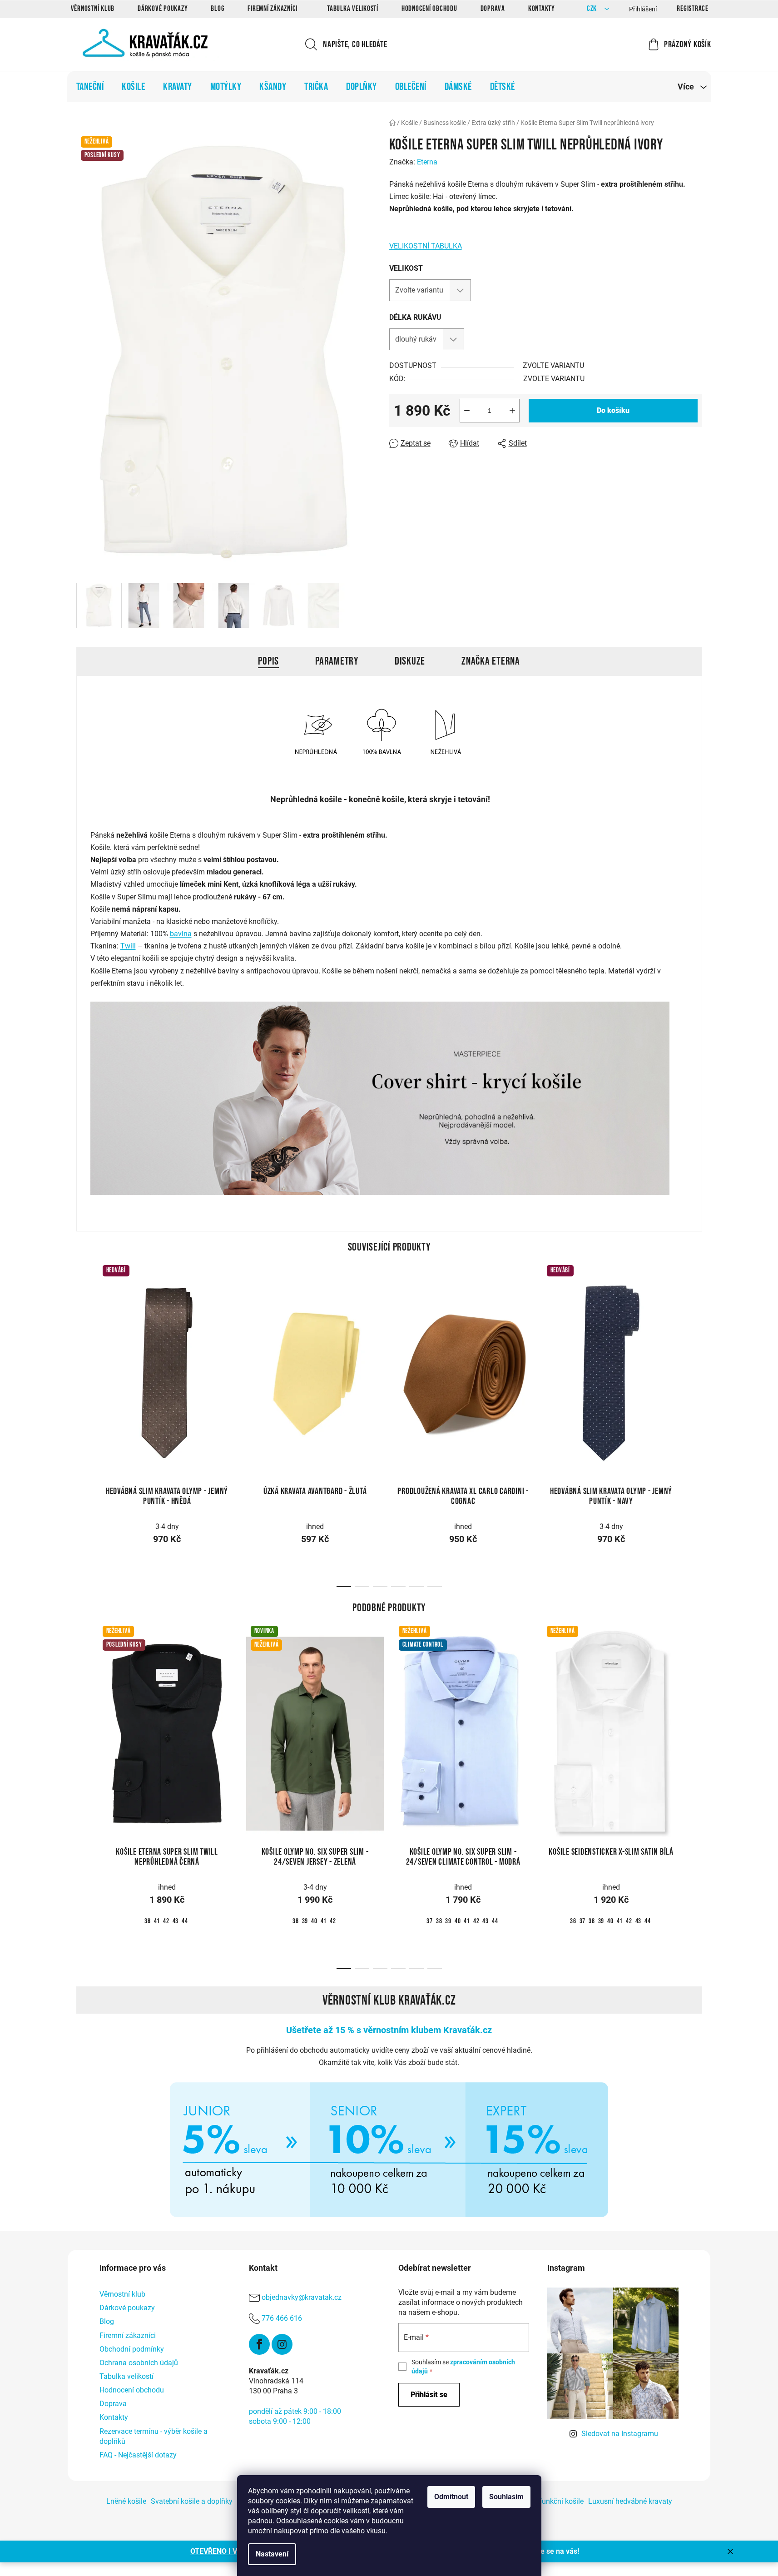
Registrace (693, 9)
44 (185, 1921)
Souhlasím (506, 2497)
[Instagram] (282, 2344)
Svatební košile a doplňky (192, 2501)
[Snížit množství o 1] (467, 411)
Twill (128, 946)
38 (148, 1921)
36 (573, 1921)
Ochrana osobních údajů (139, 2363)
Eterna (427, 162)
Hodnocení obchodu (429, 9)
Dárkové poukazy (163, 9)
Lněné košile (126, 2501)
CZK (593, 9)
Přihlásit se (429, 2395)
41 (157, 1921)
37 (430, 1921)
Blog (218, 9)
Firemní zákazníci (273, 9)
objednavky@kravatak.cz (302, 2297)
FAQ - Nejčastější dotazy (138, 2455)
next (695, 1369)
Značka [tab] (491, 661)
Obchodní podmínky (132, 2349)
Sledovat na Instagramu (620, 2434)
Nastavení (272, 2554)
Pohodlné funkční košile (545, 2501)
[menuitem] (90, 87)
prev (84, 1369)
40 (314, 1921)
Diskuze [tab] (410, 661)
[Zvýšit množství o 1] (512, 411)
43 (176, 1921)
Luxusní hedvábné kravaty (630, 2501)
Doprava (493, 9)
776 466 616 (282, 2318)
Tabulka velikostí (353, 9)
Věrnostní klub (93, 9)
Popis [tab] (268, 661)
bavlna (181, 934)
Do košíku (613, 410)
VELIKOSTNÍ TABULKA (426, 246)
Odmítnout (451, 2497)
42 (166, 1921)
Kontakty (542, 9)
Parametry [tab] (337, 661)
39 (305, 1921)
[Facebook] (259, 2344)
